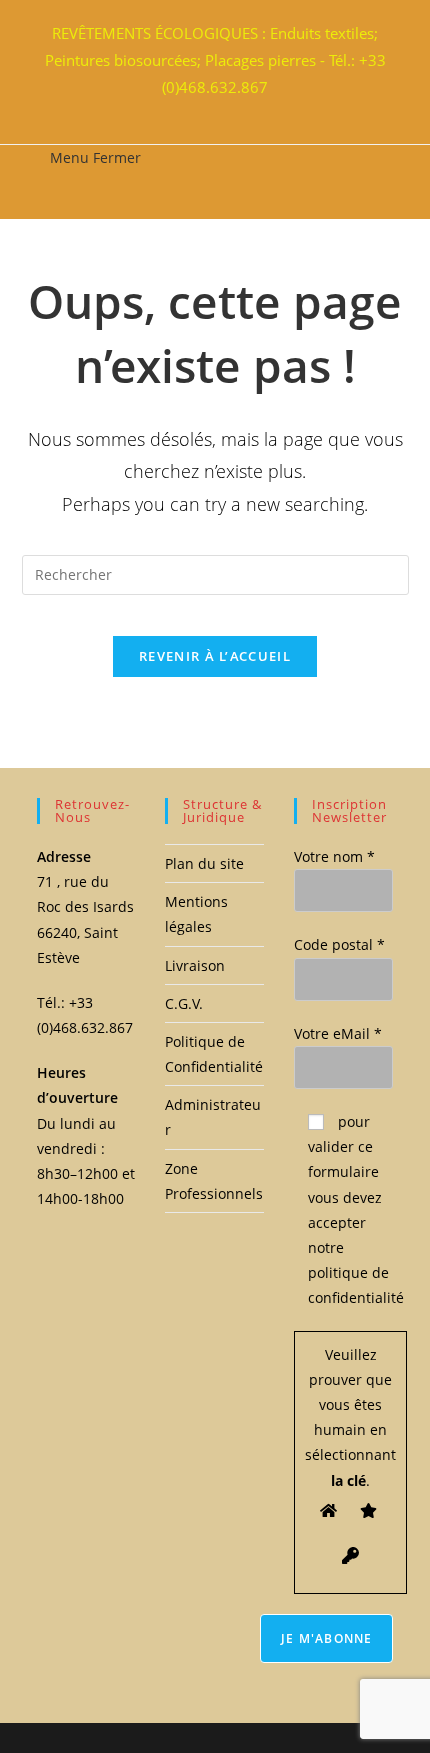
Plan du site (204, 863)
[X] (194, 110)
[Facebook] (206, 110)
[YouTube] (230, 110)
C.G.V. (184, 1003)
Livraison (195, 965)
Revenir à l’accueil (215, 656)
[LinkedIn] (218, 110)
